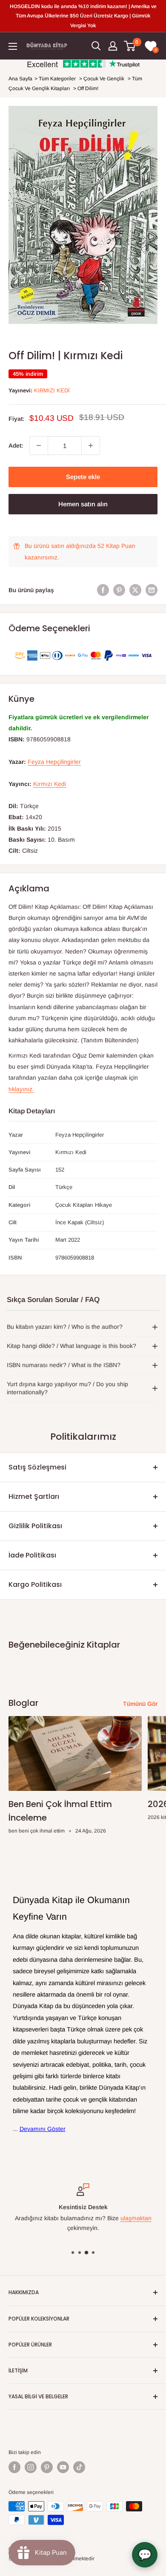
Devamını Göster (43, 2129)
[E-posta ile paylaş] (152, 590)
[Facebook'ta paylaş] (103, 590)
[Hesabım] (113, 46)
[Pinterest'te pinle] (119, 590)
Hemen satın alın (83, 504)
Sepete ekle (83, 477)
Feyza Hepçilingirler (54, 762)
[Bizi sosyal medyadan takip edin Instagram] (31, 2467)
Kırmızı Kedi (52, 390)
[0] (130, 46)
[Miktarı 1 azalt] (39, 445)
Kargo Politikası (35, 1584)
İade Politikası (32, 1555)
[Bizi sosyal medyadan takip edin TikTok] (79, 2467)
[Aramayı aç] (96, 46)
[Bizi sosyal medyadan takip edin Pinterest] (47, 2467)
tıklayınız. (21, 1089)
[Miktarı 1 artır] (91, 445)
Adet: (16, 445)
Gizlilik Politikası (35, 1526)
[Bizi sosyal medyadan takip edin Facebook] (14, 2467)
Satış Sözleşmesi (37, 1467)
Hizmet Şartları (34, 1497)
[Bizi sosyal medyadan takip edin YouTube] (63, 2467)
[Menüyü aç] (13, 46)
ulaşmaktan (136, 2218)
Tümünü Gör (140, 1704)
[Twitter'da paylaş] (135, 590)
